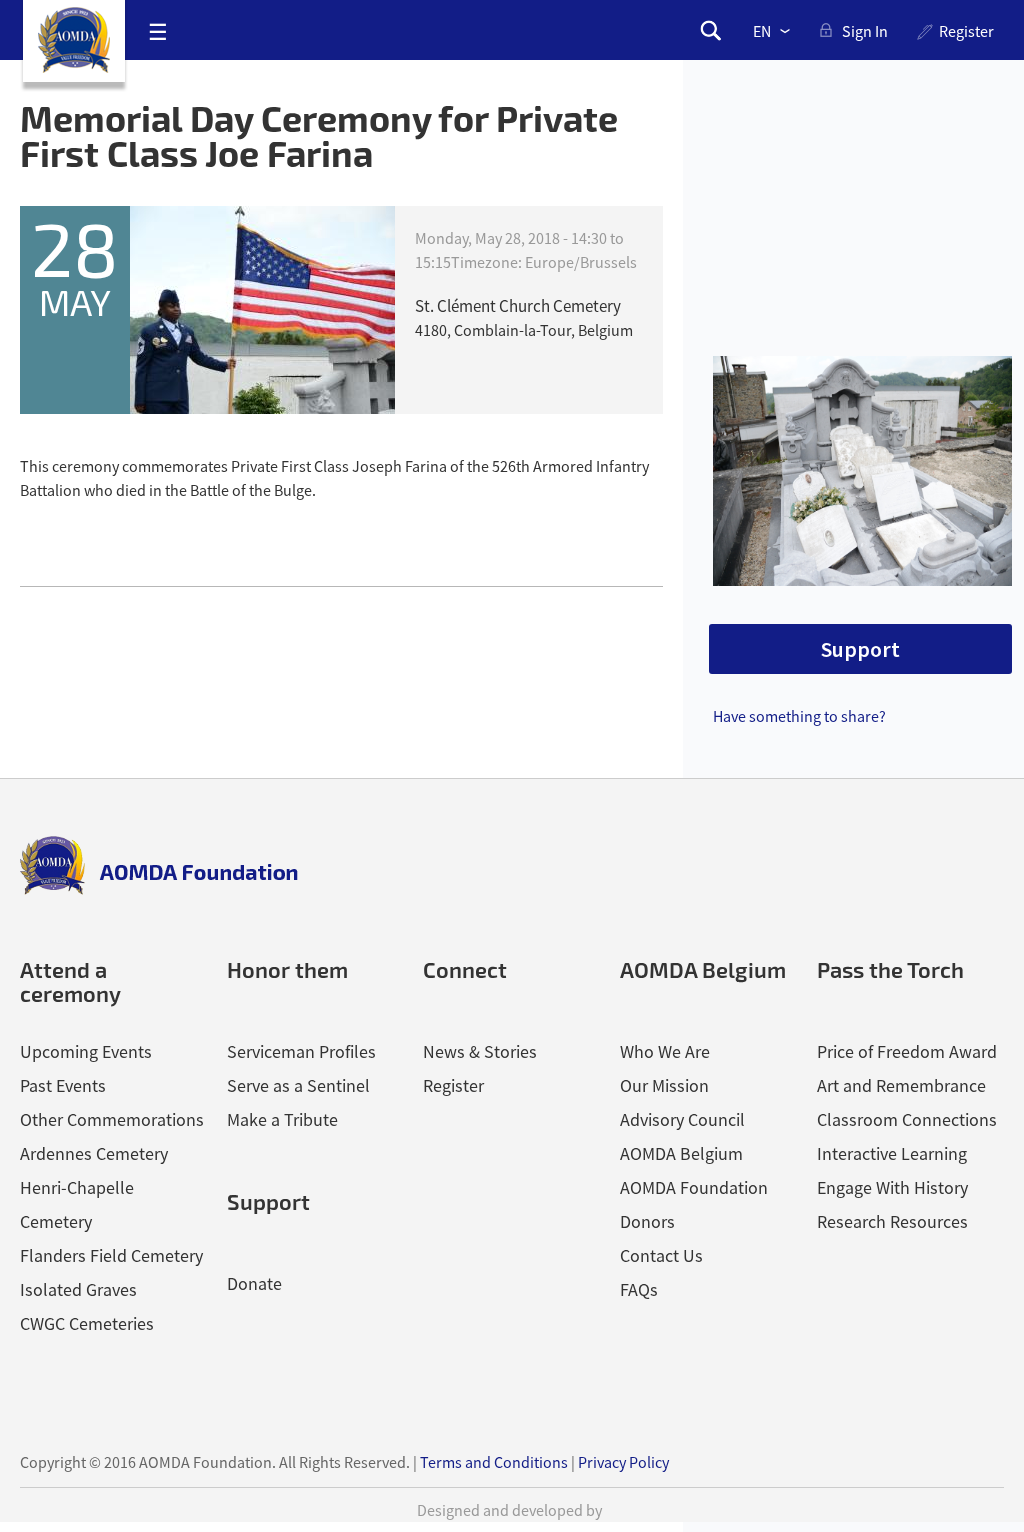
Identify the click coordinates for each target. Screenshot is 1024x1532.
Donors (647, 1221)
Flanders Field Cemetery (111, 1255)
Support (860, 649)
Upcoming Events (86, 1051)
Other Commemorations (112, 1119)
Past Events (63, 1085)
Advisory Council (682, 1119)
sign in (865, 31)
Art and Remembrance (901, 1085)
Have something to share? (799, 716)
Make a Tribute (282, 1119)
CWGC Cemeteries (87, 1323)
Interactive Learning (892, 1153)
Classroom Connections (907, 1119)
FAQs (639, 1289)
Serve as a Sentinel (298, 1085)
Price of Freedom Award (907, 1051)
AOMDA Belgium (681, 1153)
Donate (254, 1283)
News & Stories (480, 1051)
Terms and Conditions (494, 1462)
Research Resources (892, 1221)
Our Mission (664, 1085)
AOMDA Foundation (694, 1187)
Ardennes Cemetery (94, 1153)
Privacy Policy (623, 1462)
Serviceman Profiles (301, 1051)
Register (966, 31)
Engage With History (892, 1187)
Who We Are (665, 1051)
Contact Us (661, 1255)
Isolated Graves (78, 1289)
